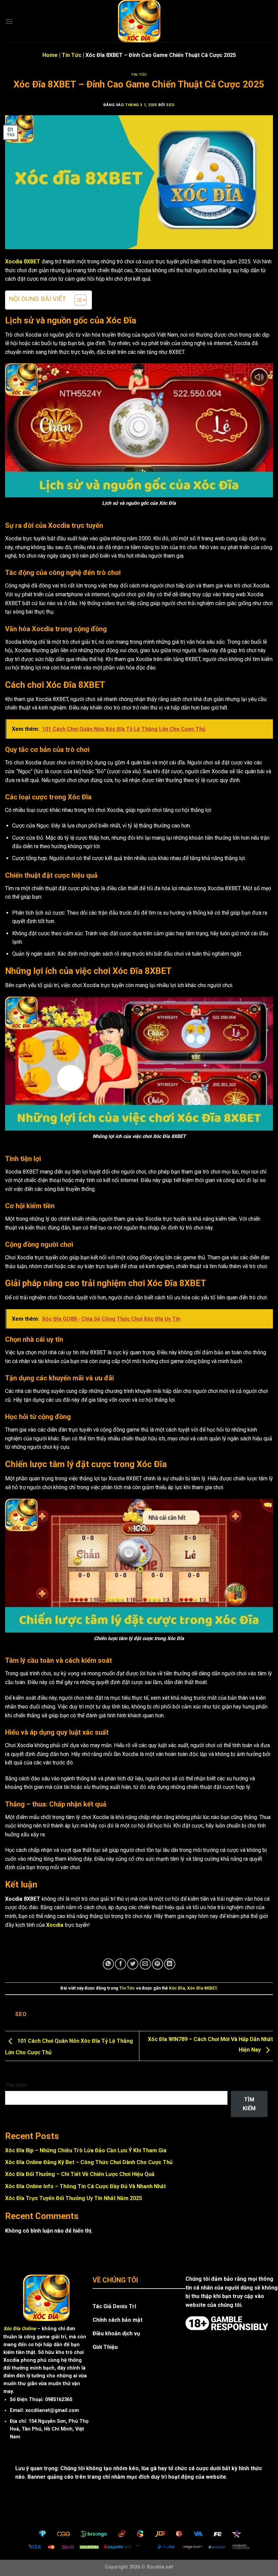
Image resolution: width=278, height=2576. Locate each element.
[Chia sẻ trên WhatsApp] (108, 1964)
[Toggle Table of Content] (77, 300)
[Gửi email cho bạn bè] (145, 1964)
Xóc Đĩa (177, 1988)
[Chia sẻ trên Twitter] (133, 1964)
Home (50, 55)
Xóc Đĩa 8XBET (202, 1988)
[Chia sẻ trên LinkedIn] (170, 1964)
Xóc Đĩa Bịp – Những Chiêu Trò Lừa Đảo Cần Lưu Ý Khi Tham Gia (86, 2150)
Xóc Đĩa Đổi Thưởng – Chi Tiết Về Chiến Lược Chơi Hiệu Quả (80, 2174)
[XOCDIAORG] (139, 21)
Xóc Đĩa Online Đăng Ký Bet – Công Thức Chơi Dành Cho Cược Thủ (89, 2162)
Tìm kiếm (16, 2085)
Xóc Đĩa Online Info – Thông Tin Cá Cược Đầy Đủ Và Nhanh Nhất (85, 2186)
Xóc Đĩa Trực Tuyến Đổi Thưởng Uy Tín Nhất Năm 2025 (74, 2198)
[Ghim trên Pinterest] (157, 1964)
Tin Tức (72, 55)
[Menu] (9, 21)
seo (170, 105)
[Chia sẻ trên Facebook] (121, 1964)
